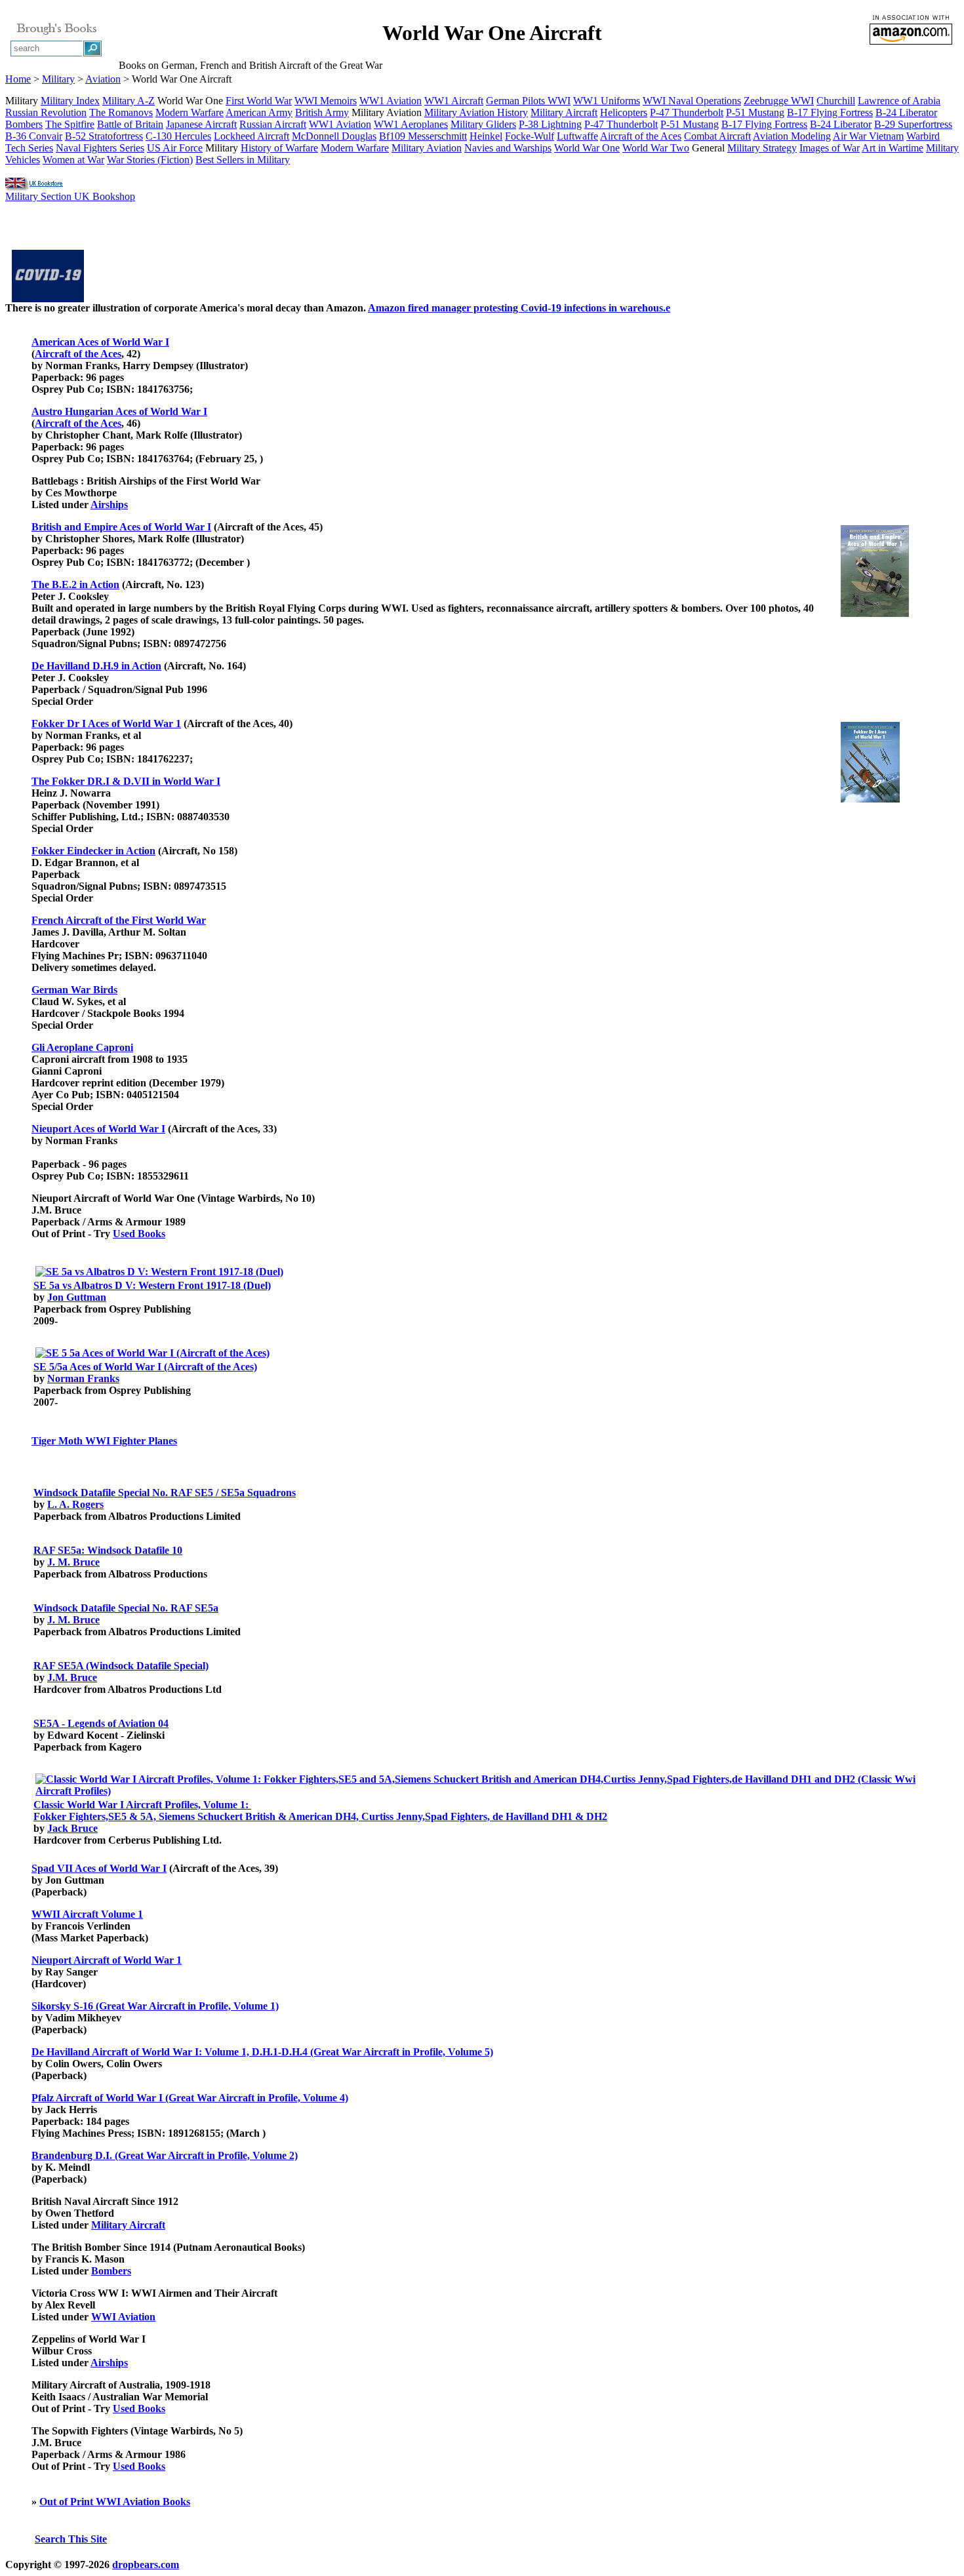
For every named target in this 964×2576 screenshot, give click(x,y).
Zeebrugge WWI (779, 101)
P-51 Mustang (755, 112)
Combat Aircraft (717, 136)
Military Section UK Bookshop (70, 196)
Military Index (70, 101)
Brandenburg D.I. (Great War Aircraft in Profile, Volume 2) (165, 2155)
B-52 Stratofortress (104, 136)
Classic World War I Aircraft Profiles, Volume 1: (142, 1805)
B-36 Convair (34, 136)
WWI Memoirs (326, 101)
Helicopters (624, 112)
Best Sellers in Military (243, 160)
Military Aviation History (476, 112)
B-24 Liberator (906, 112)
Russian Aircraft (273, 124)
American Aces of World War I (100, 342)
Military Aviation (427, 148)
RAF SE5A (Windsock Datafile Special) (121, 1666)
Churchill (836, 101)
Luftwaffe (577, 136)
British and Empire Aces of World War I (121, 527)
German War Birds (74, 990)
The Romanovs (121, 112)
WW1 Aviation (391, 101)
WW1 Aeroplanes (411, 124)
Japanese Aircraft (201, 124)
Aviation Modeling (792, 136)
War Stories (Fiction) (150, 160)
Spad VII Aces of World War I (99, 1868)
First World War (259, 101)
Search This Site (71, 2539)
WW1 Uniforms (607, 101)
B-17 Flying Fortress (830, 112)
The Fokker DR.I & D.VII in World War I (126, 781)
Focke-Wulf (530, 136)
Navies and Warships (508, 148)
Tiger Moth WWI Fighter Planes (104, 1441)
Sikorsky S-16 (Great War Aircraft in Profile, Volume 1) (155, 2006)
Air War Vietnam (868, 136)
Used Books (139, 1234)
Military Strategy (762, 148)
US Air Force (175, 148)
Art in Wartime (893, 148)
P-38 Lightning (550, 124)
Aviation (103, 79)
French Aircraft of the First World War (119, 920)
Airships (109, 505)
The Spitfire (70, 124)
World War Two (656, 148)
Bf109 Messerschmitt (423, 136)
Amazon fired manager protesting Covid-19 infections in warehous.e (519, 308)
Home (18, 79)
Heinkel (486, 136)
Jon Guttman (77, 1297)
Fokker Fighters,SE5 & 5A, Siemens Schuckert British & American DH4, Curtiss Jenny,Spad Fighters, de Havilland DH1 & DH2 (320, 1816)
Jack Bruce (72, 1828)
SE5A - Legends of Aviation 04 (101, 1723)
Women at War (73, 160)
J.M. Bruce (72, 1677)
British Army (322, 112)
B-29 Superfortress (913, 124)
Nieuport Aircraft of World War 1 (107, 1960)
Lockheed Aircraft (251, 136)
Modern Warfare (190, 112)
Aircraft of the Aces (641, 136)
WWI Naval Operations (692, 101)
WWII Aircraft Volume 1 (87, 1914)
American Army (259, 112)
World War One (587, 148)
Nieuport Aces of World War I (98, 1129)
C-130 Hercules (178, 136)
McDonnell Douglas (334, 136)
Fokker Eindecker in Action (93, 851)
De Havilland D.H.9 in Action (96, 666)
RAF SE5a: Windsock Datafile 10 (108, 1550)
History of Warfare (279, 148)
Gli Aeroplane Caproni (82, 1047)
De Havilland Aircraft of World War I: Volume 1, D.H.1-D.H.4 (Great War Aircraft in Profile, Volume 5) (262, 2052)
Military (58, 79)
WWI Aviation (123, 2317)
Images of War (830, 148)
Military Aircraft (564, 112)
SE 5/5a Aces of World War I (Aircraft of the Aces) (145, 1367)
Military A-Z (129, 101)
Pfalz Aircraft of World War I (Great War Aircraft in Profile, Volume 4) (190, 2098)
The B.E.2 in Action (75, 585)
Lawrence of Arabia (899, 101)
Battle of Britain (130, 124)
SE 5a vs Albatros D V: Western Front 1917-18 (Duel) (152, 1285)
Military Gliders (483, 124)
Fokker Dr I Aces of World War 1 (106, 723)
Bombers (24, 124)
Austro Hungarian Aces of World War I (119, 411)
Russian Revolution (46, 112)
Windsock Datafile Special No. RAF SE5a (126, 1608)
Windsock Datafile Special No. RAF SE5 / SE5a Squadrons (165, 1493)
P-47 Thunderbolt (687, 112)
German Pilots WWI (528, 101)
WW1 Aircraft (454, 101)
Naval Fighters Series (100, 148)
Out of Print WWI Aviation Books (115, 2502)
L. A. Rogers (75, 1504)
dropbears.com (146, 2565)
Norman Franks (83, 1378)
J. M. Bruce (73, 1562)
